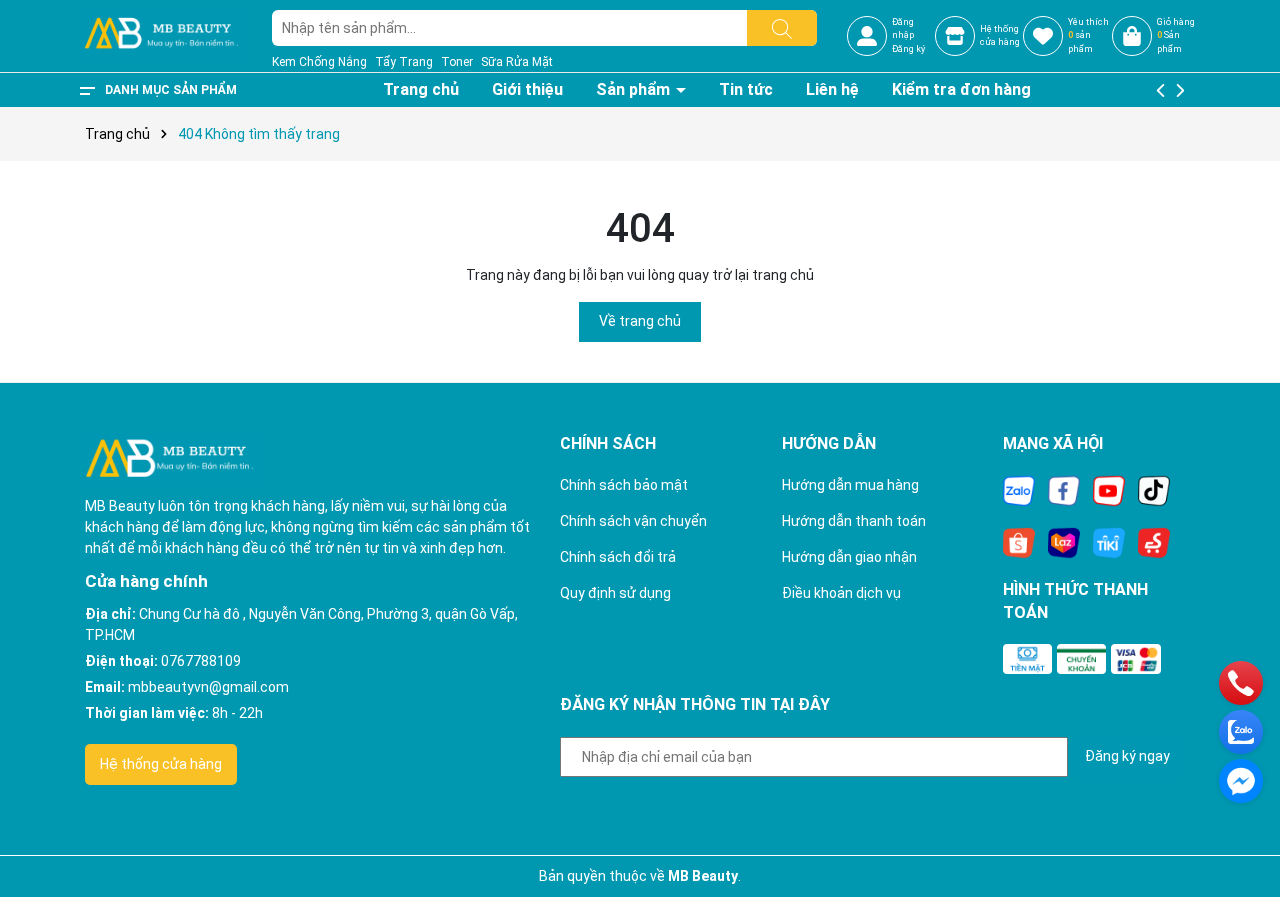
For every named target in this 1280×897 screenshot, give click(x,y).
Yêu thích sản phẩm (1088, 35)
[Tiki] (1109, 542)
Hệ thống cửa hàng (161, 764)
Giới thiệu (527, 89)
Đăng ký (908, 49)
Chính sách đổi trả (618, 557)
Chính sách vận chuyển (633, 521)
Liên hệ (832, 89)
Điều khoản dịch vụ (841, 593)
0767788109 (201, 661)
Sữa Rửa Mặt (517, 62)
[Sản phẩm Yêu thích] (1043, 36)
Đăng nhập (903, 29)
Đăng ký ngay (1127, 756)
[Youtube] (1109, 490)
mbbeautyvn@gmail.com (208, 687)
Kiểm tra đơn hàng (961, 89)
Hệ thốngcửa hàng (1000, 36)
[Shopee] (1019, 542)
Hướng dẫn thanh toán (854, 521)
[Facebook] (1064, 490)
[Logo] (161, 35)
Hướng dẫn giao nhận (849, 557)
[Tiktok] (1154, 490)
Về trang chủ (640, 321)
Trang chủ (421, 89)
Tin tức (746, 89)
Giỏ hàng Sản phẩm (1176, 35)
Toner (457, 62)
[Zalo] (1019, 490)
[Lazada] (1064, 542)
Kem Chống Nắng (319, 62)
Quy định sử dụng (615, 593)
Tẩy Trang (404, 62)
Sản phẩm (635, 89)
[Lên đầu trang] (1240, 827)
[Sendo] (1154, 542)
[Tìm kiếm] (782, 28)
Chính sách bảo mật (624, 485)
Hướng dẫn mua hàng (850, 485)
